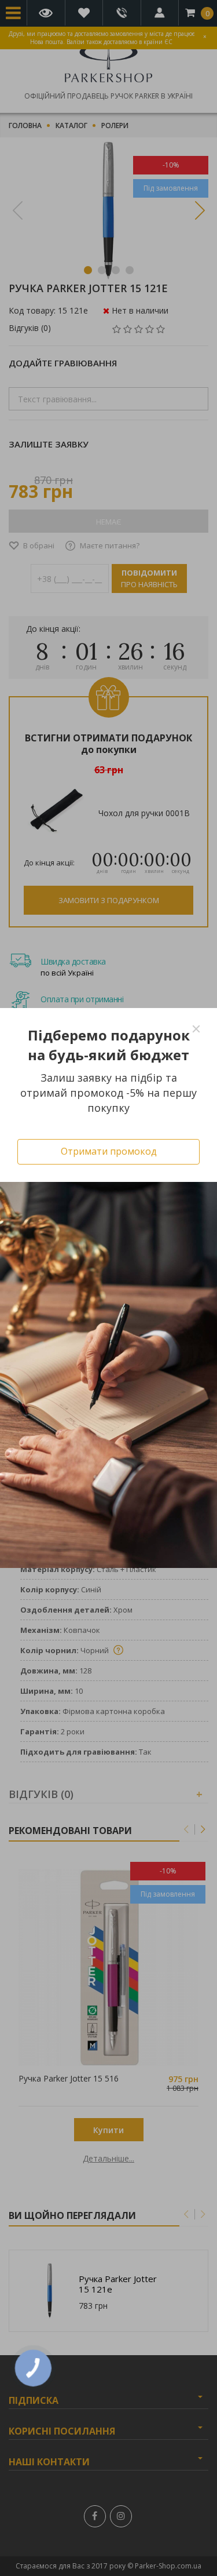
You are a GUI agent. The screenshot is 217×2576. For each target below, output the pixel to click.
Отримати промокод (109, 1151)
